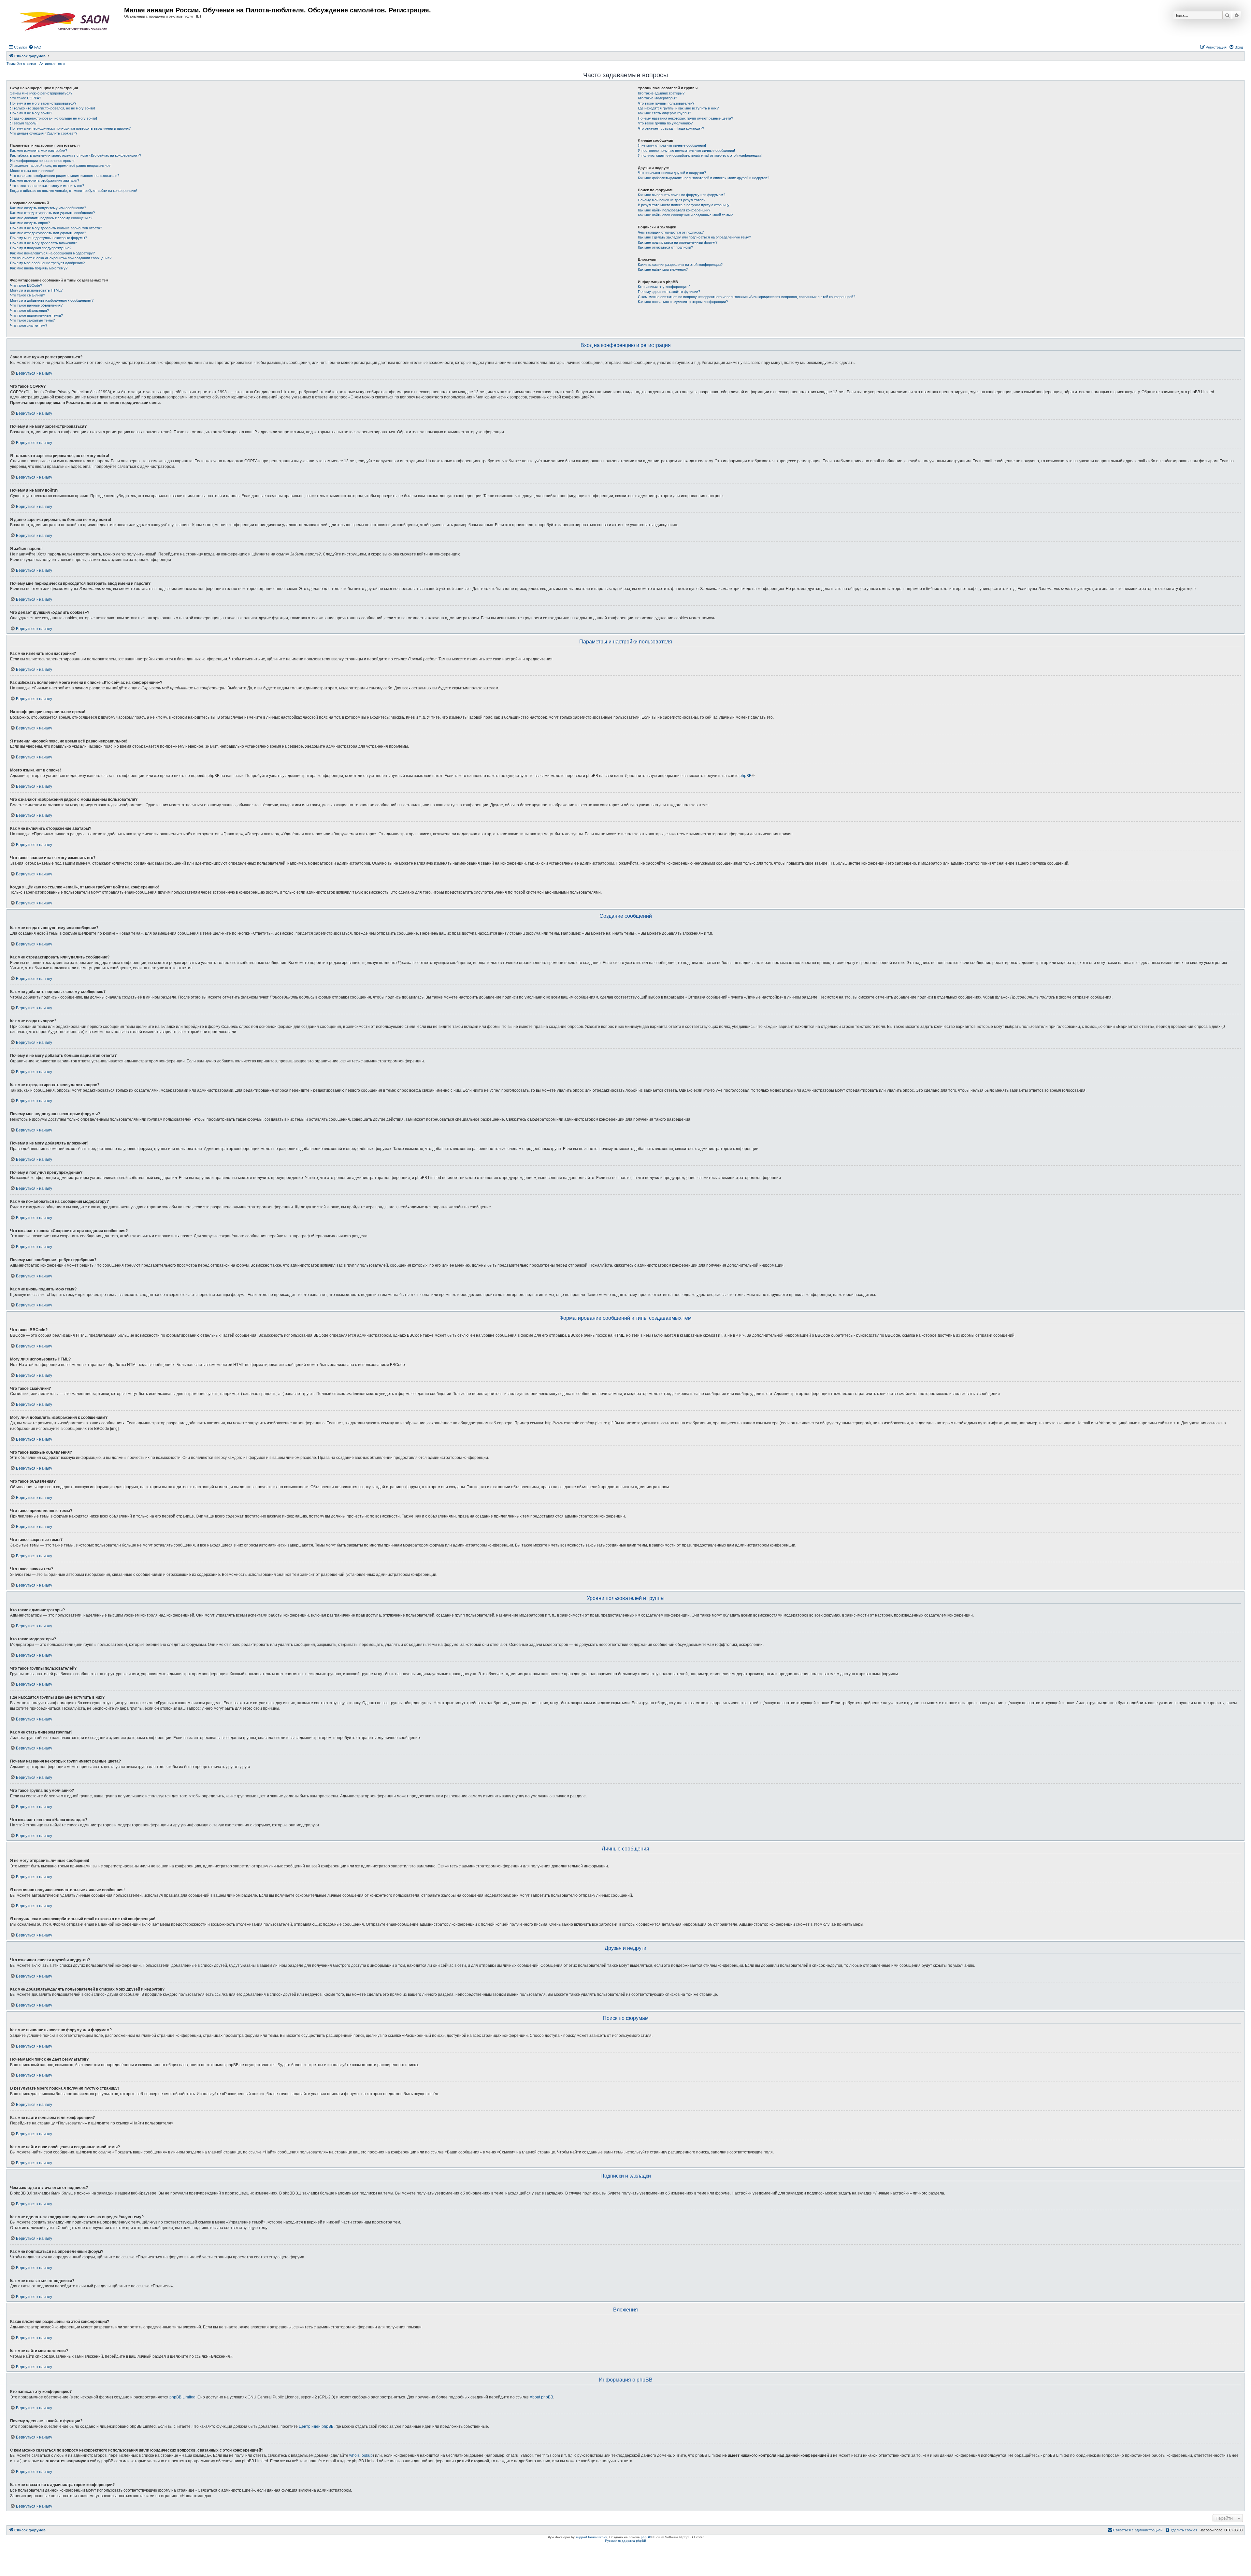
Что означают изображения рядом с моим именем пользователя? (65, 176)
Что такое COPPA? (26, 98)
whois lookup (361, 2455)
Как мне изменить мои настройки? (39, 151)
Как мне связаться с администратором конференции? (683, 302)
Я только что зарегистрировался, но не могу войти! (53, 108)
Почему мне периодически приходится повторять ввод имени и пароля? (70, 128)
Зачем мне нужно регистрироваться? (41, 93)
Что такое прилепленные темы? (36, 315)
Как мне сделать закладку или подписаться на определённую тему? (694, 237)
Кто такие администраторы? (661, 93)
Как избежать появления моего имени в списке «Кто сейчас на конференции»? (76, 155)
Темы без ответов (21, 64)
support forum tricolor (591, 2537)
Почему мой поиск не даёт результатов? (672, 200)
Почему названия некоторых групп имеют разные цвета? (685, 118)
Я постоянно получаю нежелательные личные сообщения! (686, 151)
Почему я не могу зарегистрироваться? (43, 103)
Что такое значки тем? (29, 325)
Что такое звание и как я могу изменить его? (47, 186)
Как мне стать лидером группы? (664, 113)
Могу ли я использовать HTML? (36, 290)
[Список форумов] (66, 22)
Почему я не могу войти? (31, 113)
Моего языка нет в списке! (32, 171)
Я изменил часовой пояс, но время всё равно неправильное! (61, 165)
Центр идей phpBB (316, 2426)
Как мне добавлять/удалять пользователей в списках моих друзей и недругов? (704, 178)
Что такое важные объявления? (36, 305)
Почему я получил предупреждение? (41, 248)
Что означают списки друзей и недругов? (672, 173)
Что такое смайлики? (28, 295)
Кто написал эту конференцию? (664, 287)
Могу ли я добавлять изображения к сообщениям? (52, 300)
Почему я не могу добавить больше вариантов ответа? (56, 228)
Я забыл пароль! (24, 123)
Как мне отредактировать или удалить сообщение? (52, 213)
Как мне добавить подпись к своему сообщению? (51, 218)
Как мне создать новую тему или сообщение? (48, 208)
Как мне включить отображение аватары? (45, 180)
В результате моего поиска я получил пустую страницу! (684, 205)
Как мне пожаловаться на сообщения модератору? (52, 253)
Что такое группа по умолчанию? (665, 123)
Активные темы (52, 64)
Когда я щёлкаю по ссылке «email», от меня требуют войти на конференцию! (73, 191)
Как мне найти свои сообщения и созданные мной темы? (685, 215)
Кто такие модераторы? (657, 98)
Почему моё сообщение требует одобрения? (47, 263)
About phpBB (541, 2397)
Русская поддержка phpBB (626, 2541)
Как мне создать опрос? (30, 223)
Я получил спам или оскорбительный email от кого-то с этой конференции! (700, 155)
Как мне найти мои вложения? (663, 269)
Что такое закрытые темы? (32, 320)
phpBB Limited (182, 2397)
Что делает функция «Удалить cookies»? (44, 133)
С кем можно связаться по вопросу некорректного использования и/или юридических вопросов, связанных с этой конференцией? (747, 297)
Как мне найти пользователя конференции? (674, 210)
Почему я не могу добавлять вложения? (43, 243)
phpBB (746, 776)
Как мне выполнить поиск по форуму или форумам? (682, 195)
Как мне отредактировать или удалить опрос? (48, 233)
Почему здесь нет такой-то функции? (669, 292)
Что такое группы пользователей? (666, 103)
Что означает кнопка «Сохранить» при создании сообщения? (61, 258)
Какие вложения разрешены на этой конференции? (680, 265)
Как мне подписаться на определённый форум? (678, 242)
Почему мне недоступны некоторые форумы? (49, 238)
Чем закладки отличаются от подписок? (671, 232)
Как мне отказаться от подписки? (665, 247)
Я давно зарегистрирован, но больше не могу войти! (54, 118)
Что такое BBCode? (26, 285)
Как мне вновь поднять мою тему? (39, 268)
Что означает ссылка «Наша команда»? (671, 128)
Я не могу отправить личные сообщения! (672, 145)
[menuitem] (35, 47)
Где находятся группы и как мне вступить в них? (678, 108)
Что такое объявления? (29, 310)
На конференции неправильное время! (42, 161)
